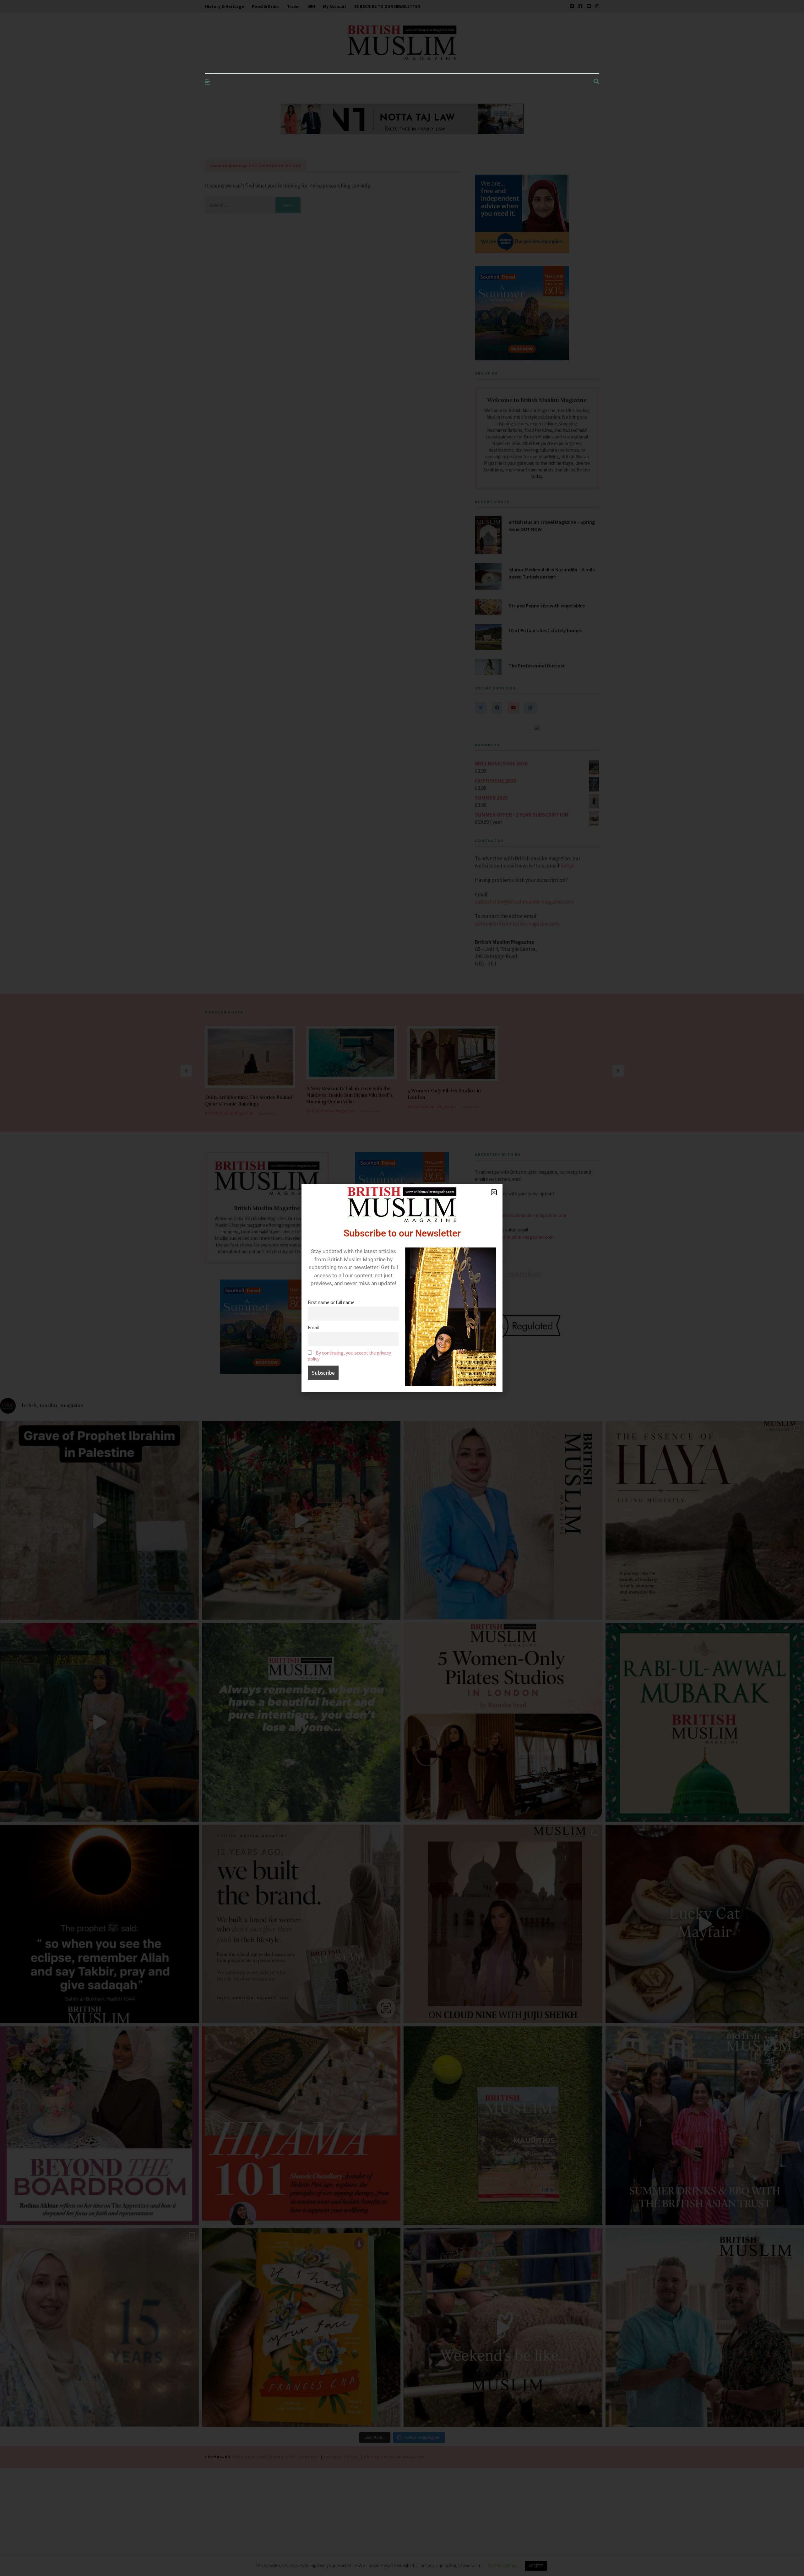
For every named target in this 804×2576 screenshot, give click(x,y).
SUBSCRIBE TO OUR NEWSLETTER (387, 6)
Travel (293, 6)
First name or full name (331, 1302)
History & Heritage (225, 6)
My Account (335, 6)
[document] (402, 1288)
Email (313, 1327)
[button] (494, 1192)
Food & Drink (265, 6)
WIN (311, 6)
